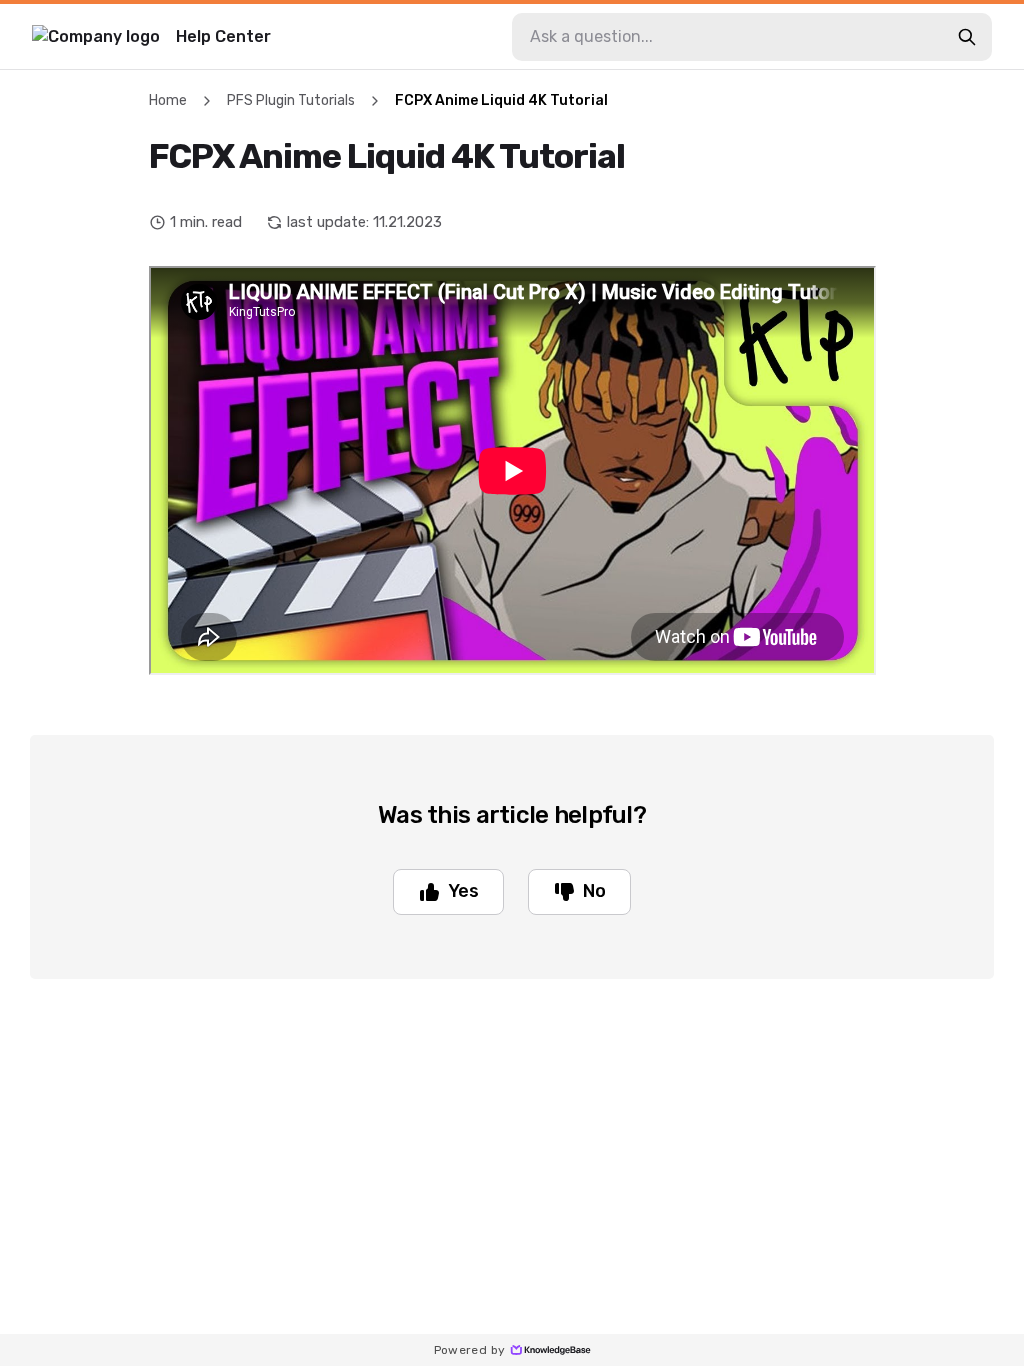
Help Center (223, 36)
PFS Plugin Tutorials (291, 100)
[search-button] (967, 37)
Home (168, 100)
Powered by (470, 1350)
